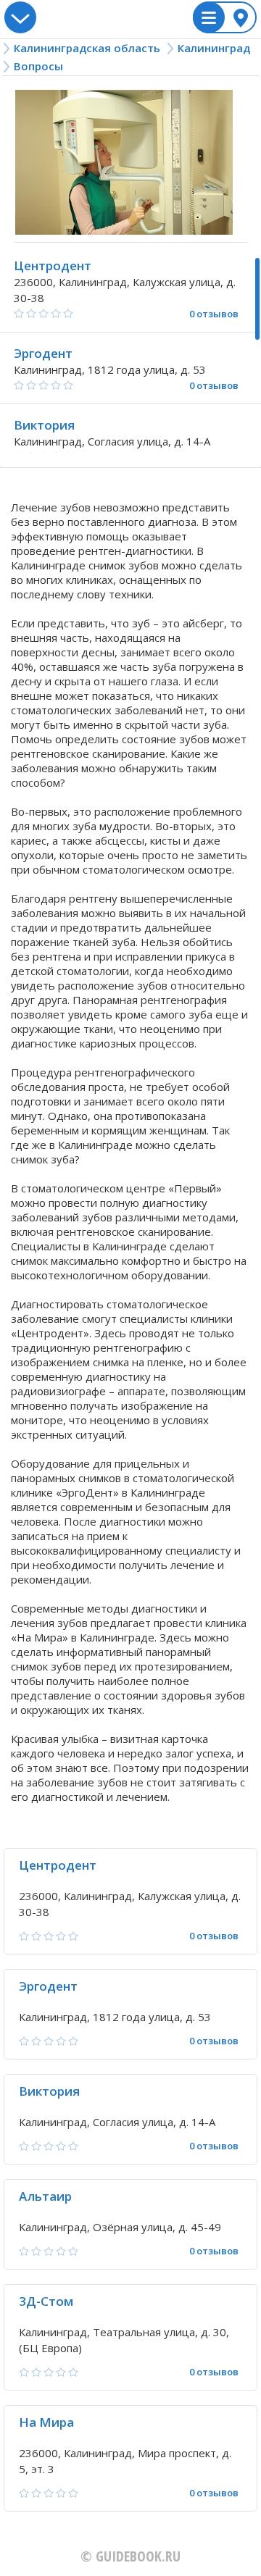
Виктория (44, 425)
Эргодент (43, 353)
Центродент (53, 265)
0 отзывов (214, 314)
